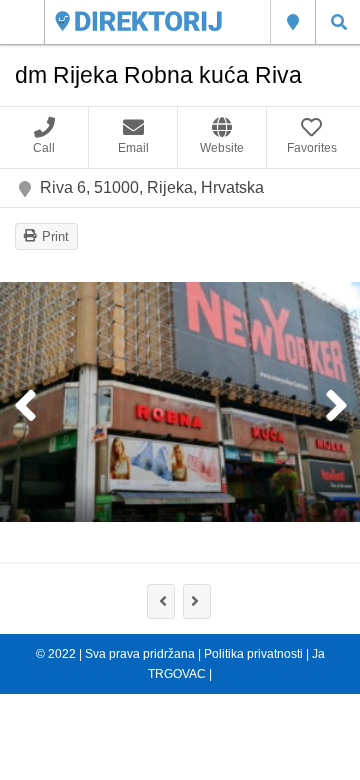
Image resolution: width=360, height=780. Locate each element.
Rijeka (292, 22)
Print (55, 236)
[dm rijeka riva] (180, 402)
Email (133, 148)
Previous (25, 407)
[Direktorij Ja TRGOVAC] (138, 21)
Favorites (312, 148)
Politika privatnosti (253, 654)
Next (335, 407)
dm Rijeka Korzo (161, 601)
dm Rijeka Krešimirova (197, 601)
